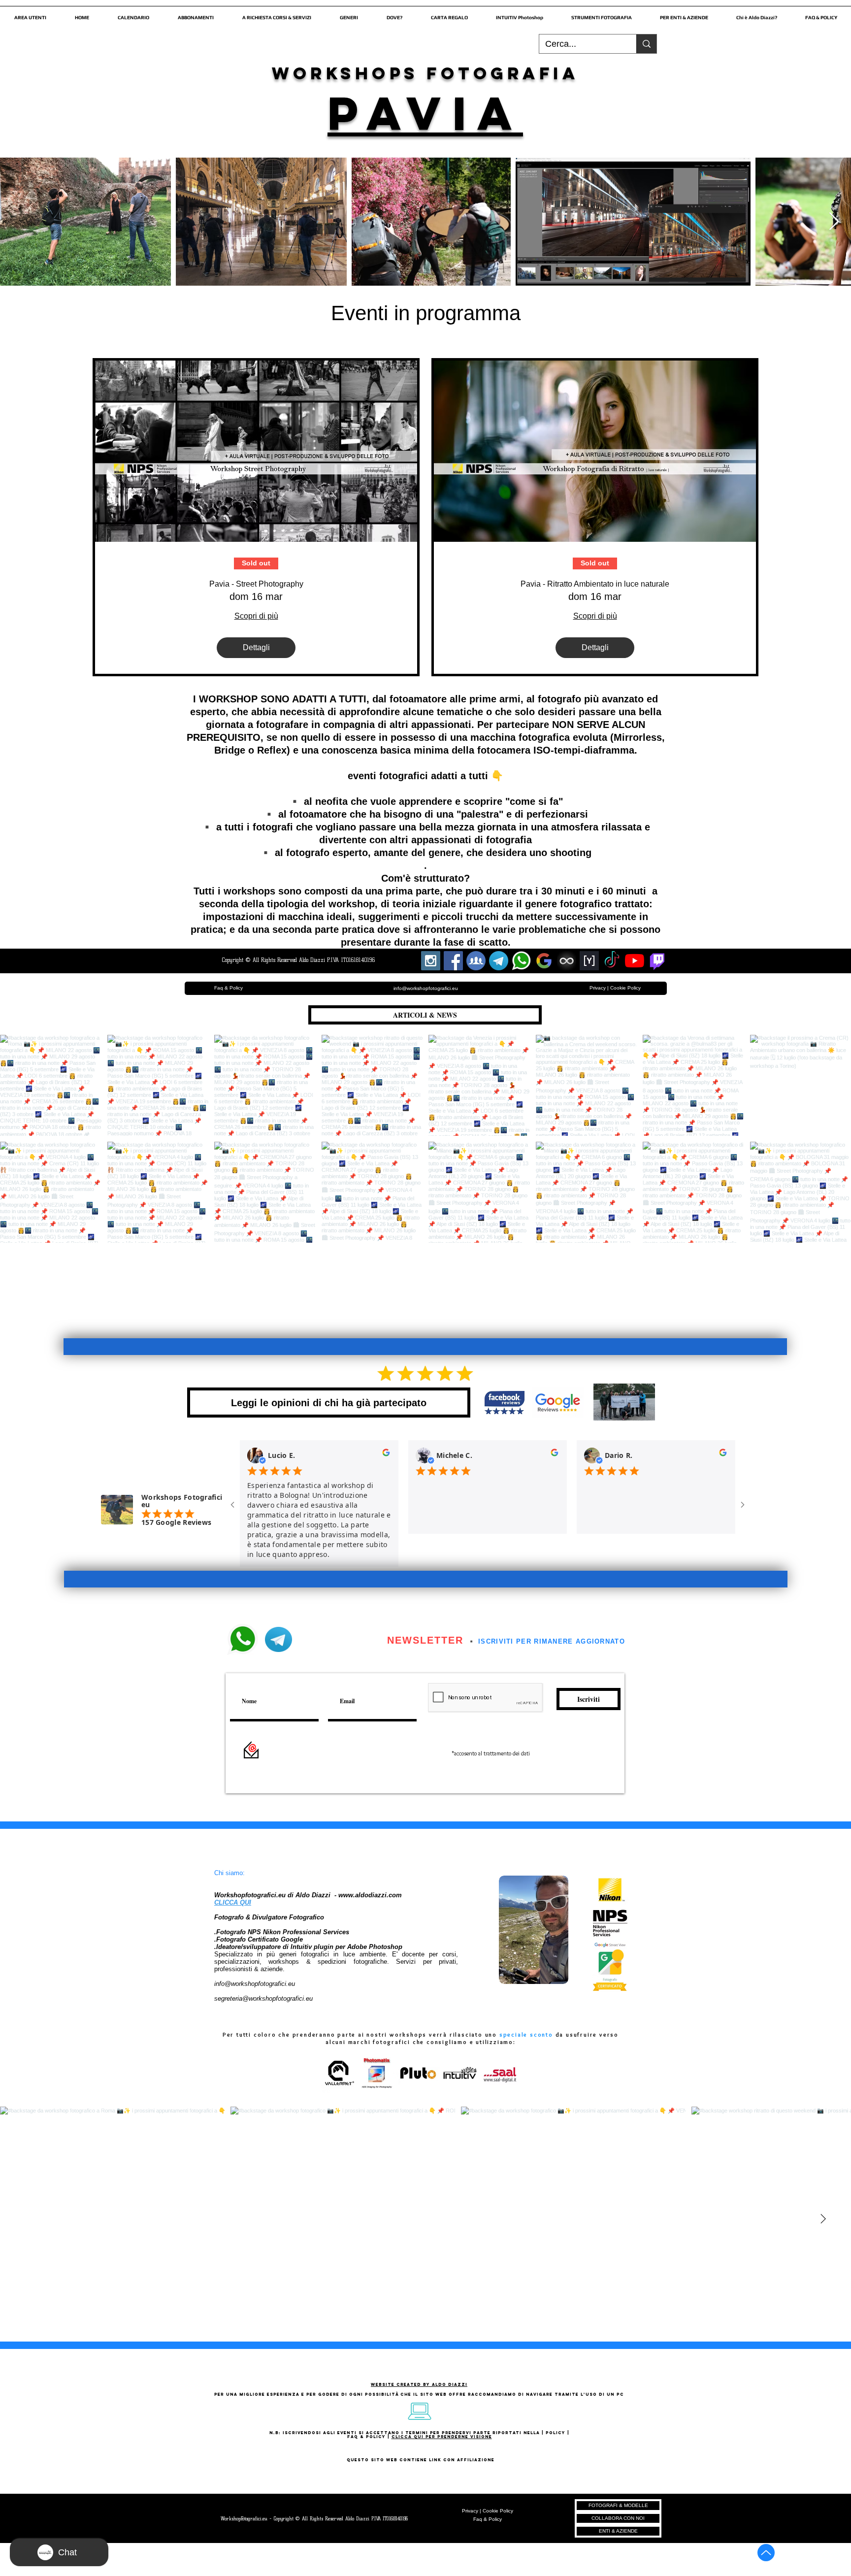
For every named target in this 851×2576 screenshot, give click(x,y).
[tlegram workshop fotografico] (499, 961)
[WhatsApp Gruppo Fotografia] (521, 961)
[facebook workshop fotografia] (453, 961)
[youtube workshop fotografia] (635, 961)
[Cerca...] (646, 44)
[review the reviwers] (386, 1455)
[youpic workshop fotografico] (589, 961)
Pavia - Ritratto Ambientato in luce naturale (595, 584)
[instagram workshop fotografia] (431, 961)
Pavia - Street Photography (256, 584)
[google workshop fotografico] (544, 961)
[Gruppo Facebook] (476, 961)
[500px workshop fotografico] (567, 961)
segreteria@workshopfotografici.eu (263, 1998)
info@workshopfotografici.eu (255, 1984)
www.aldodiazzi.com (370, 1895)
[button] (30, 13)
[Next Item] (834, 222)
